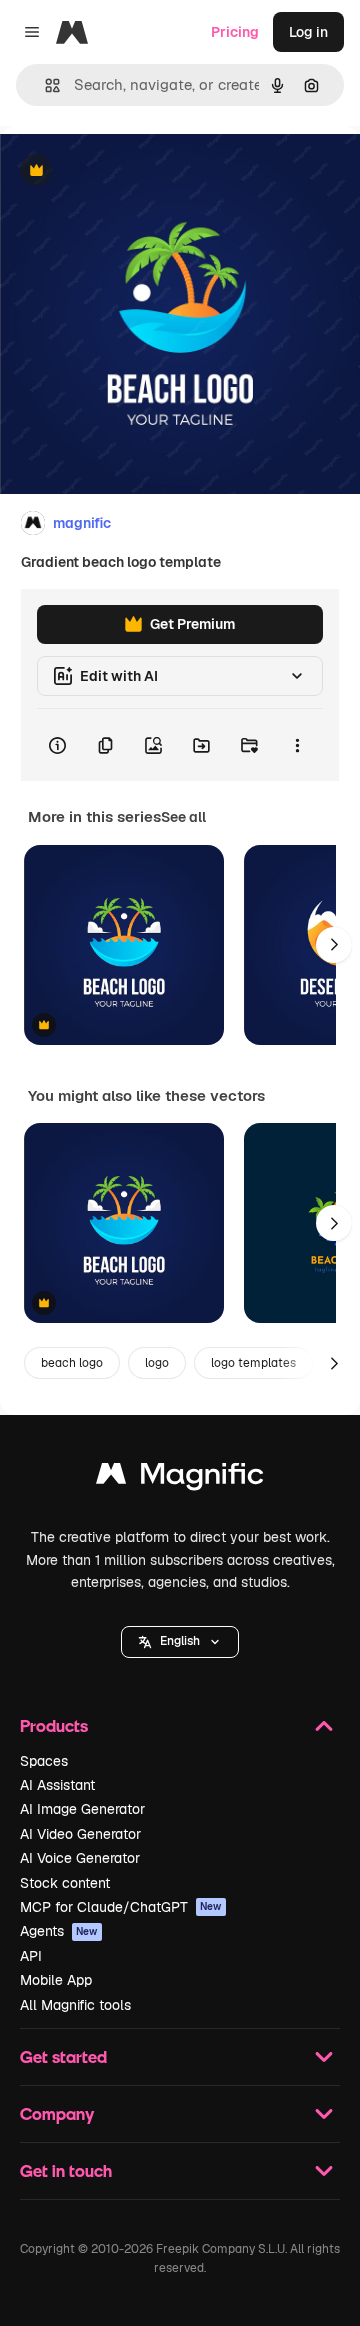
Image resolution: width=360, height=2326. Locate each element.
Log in (308, 32)
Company (57, 2113)
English (180, 1641)
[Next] (334, 945)
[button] (180, 1642)
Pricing (235, 32)
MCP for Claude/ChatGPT (121, 1907)
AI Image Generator (82, 1809)
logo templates (253, 1363)
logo (157, 1363)
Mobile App (56, 1980)
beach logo (72, 1363)
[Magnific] (180, 1478)
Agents (59, 1931)
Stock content (65, 1883)
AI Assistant (57, 1785)
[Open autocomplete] (44, 85)
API (31, 1956)
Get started (63, 2056)
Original (128, 171)
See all (183, 817)
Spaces (44, 1761)
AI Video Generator (80, 1834)
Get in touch (66, 2170)
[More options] (297, 745)
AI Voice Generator (80, 1858)
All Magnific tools (75, 2005)
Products (54, 1725)
